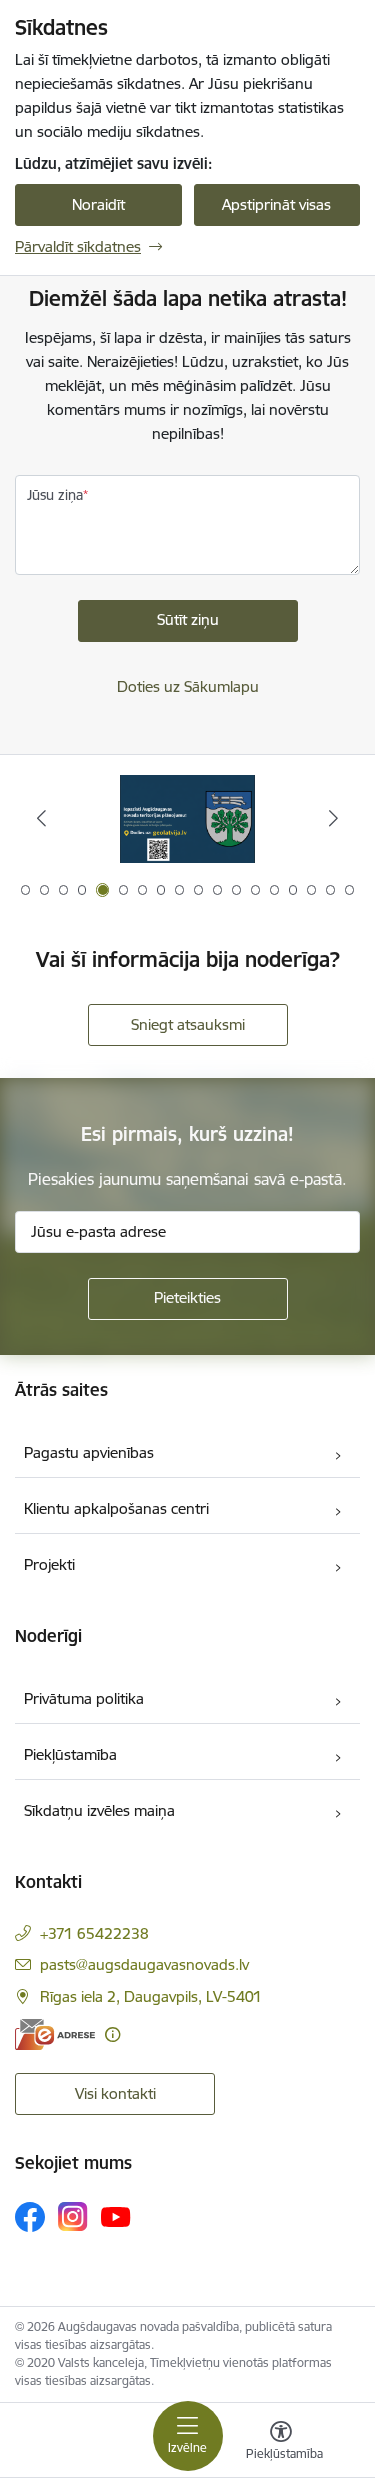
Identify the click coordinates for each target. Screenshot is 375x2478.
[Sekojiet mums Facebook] (30, 2217)
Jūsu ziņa (55, 495)
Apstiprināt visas (276, 204)
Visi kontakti (115, 2093)
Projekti (49, 1564)
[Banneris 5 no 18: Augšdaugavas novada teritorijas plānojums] (188, 818)
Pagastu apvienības (89, 1452)
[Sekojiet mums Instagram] (73, 2216)
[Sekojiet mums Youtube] (116, 2216)
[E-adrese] (55, 2034)
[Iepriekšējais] (41, 818)
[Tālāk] (333, 818)
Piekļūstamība (70, 1754)
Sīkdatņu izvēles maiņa (99, 1810)
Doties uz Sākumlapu (188, 686)
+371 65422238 (94, 1933)
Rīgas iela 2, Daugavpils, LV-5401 (151, 1996)
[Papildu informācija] (112, 2034)
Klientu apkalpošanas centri (116, 1508)
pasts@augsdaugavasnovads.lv (144, 1964)
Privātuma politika (84, 1698)
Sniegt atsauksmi (188, 1024)
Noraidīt (98, 204)
